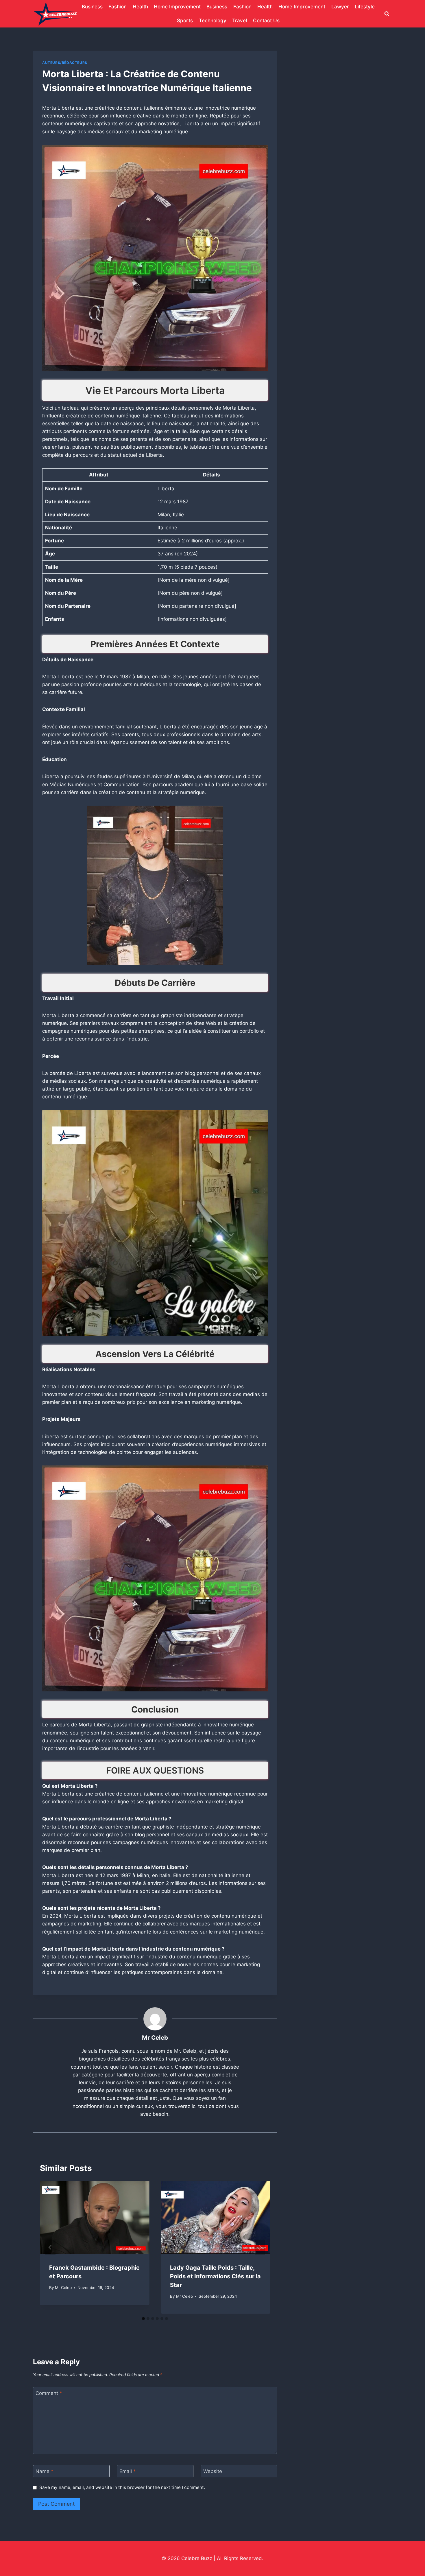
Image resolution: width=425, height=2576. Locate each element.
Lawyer (340, 7)
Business (92, 7)
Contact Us (266, 21)
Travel (240, 21)
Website (213, 2471)
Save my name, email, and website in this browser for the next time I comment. (122, 2487)
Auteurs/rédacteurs (65, 63)
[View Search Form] (387, 14)
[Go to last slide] (50, 2247)
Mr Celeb (155, 2038)
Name (45, 2471)
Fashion (118, 7)
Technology (213, 21)
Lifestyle (365, 7)
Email (128, 2471)
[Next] (260, 2247)
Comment (49, 2393)
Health (140, 7)
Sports (185, 21)
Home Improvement (177, 7)
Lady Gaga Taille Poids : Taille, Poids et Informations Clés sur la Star (215, 2276)
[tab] (143, 2319)
